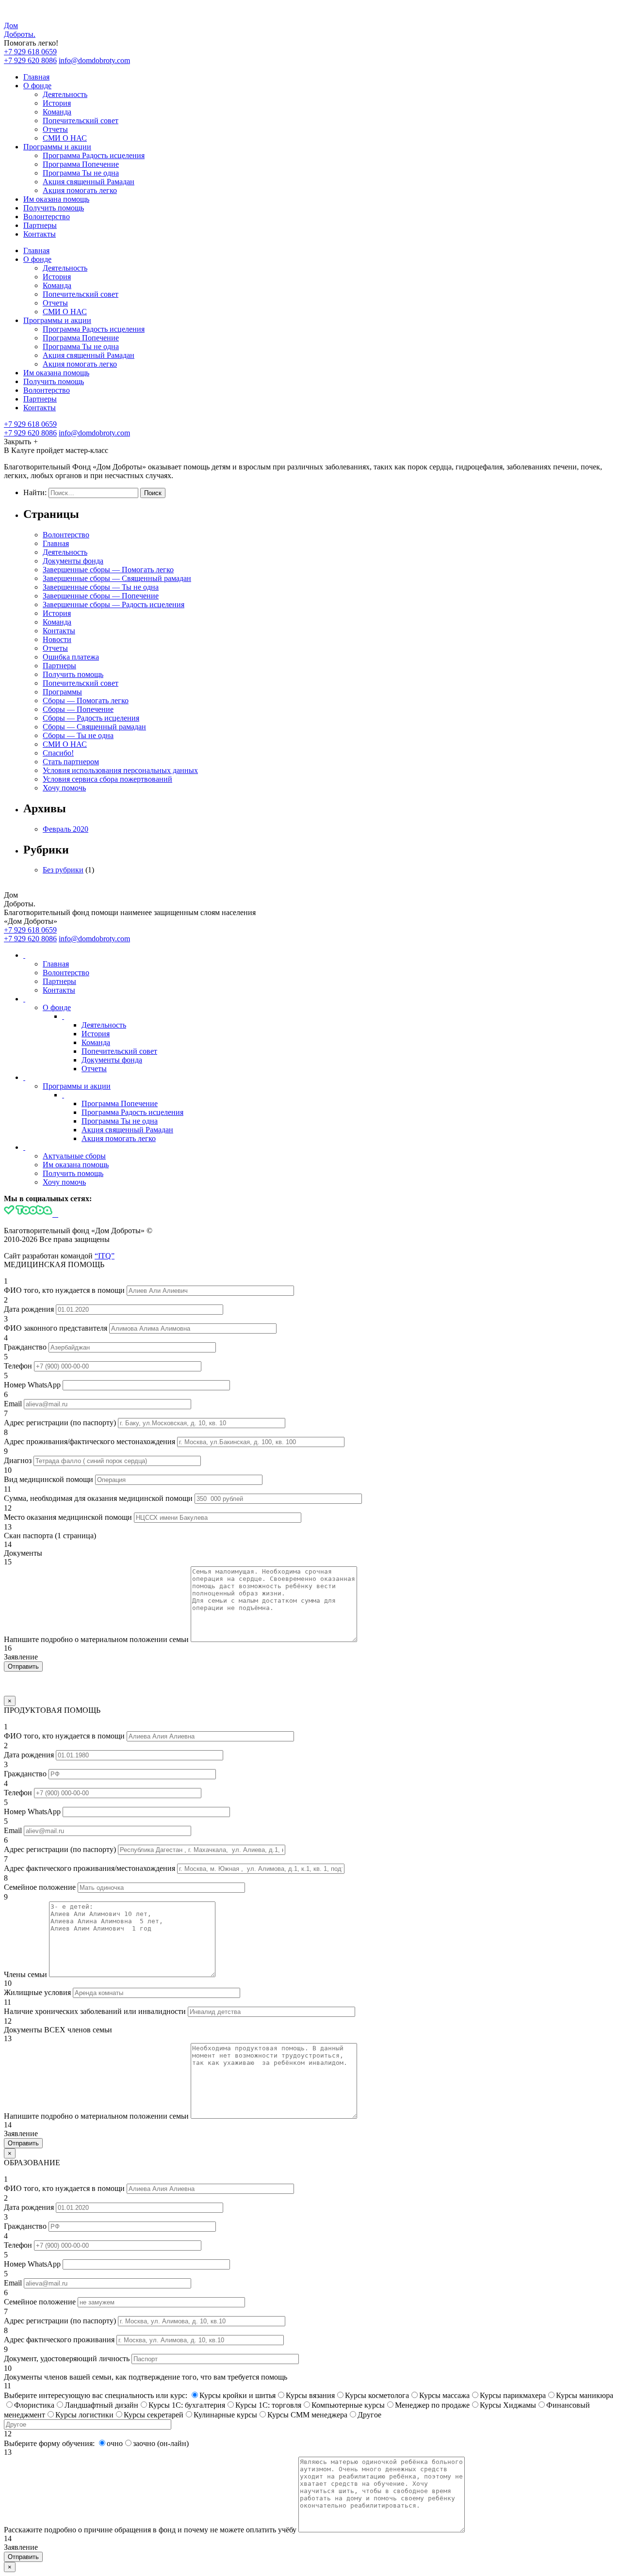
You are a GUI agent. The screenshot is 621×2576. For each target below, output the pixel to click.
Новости (57, 639)
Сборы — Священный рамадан (94, 727)
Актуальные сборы (74, 1156)
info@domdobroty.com (94, 60)
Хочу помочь (64, 788)
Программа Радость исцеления (94, 155)
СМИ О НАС (65, 138)
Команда (57, 112)
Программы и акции (57, 147)
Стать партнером (71, 762)
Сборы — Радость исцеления (91, 718)
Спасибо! (58, 753)
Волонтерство (47, 217)
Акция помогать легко (80, 190)
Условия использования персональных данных (120, 770)
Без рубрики (63, 870)
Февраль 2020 (65, 829)
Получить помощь (54, 208)
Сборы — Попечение (78, 709)
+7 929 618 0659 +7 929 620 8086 (30, 56)
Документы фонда (73, 561)
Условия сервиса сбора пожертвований (107, 779)
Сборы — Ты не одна (78, 735)
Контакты (40, 234)
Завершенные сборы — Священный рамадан (117, 578)
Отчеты (55, 129)
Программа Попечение (81, 164)
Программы (62, 692)
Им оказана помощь (56, 199)
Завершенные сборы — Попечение (101, 596)
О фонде (37, 86)
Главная (36, 77)
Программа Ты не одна (81, 173)
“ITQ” (105, 1256)
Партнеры (40, 225)
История (57, 103)
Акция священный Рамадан (89, 182)
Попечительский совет (81, 121)
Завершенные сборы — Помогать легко (108, 570)
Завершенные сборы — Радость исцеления (114, 604)
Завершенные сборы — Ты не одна (101, 587)
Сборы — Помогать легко (86, 700)
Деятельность (65, 94)
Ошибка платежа (71, 657)
